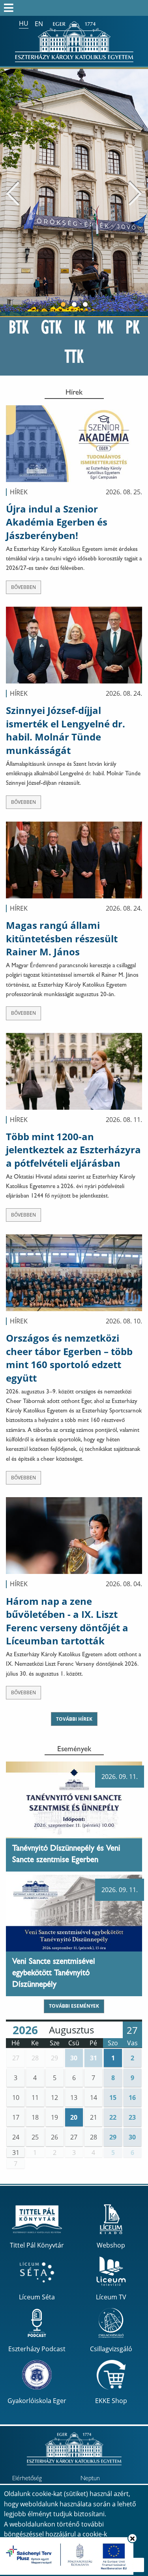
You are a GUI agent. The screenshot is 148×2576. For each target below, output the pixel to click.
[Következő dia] (135, 193)
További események (74, 2006)
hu (24, 23)
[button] (16, 2058)
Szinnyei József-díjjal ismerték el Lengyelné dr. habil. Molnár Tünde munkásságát (66, 730)
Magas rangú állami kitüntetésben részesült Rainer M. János (62, 938)
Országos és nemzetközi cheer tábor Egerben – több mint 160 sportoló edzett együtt (69, 1358)
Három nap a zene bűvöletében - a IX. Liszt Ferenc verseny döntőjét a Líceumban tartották (67, 1621)
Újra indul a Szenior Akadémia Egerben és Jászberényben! (57, 522)
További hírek (74, 1719)
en (39, 24)
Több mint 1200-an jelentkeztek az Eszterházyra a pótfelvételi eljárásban (73, 1150)
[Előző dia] (13, 193)
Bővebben (23, 587)
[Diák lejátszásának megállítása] (138, 80)
